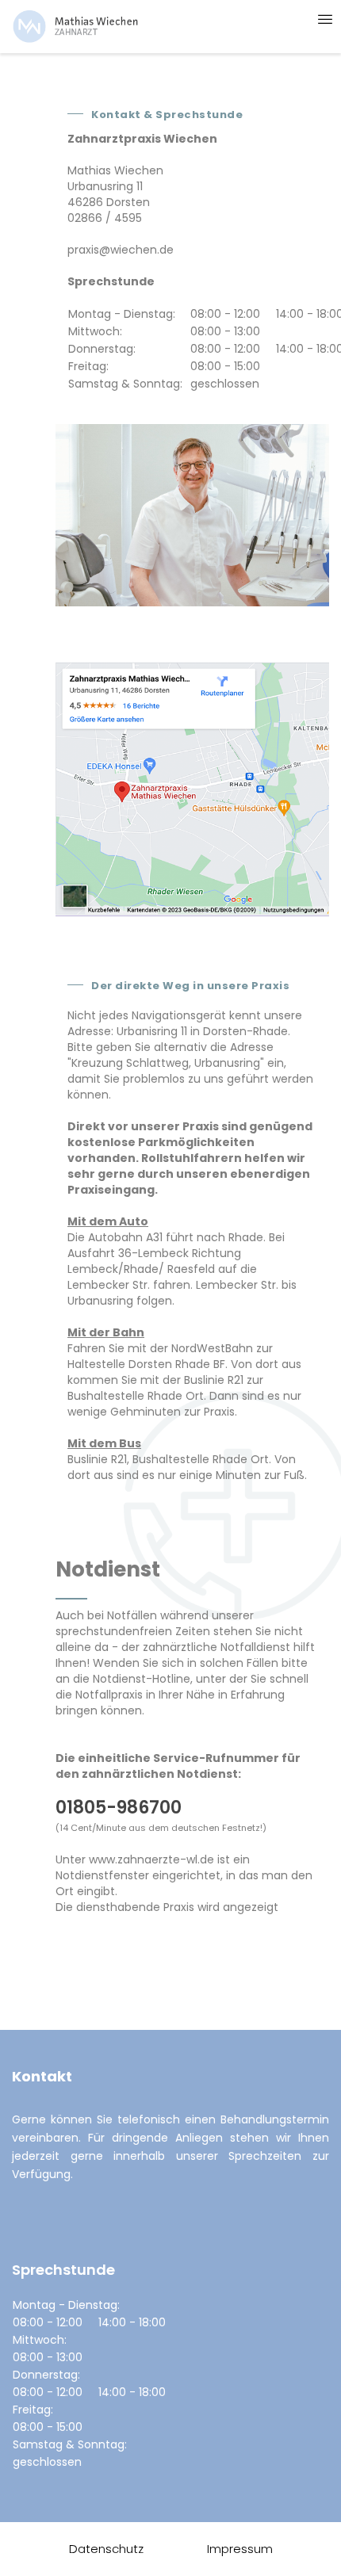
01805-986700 (119, 1808)
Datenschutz (106, 2549)
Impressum (240, 2549)
